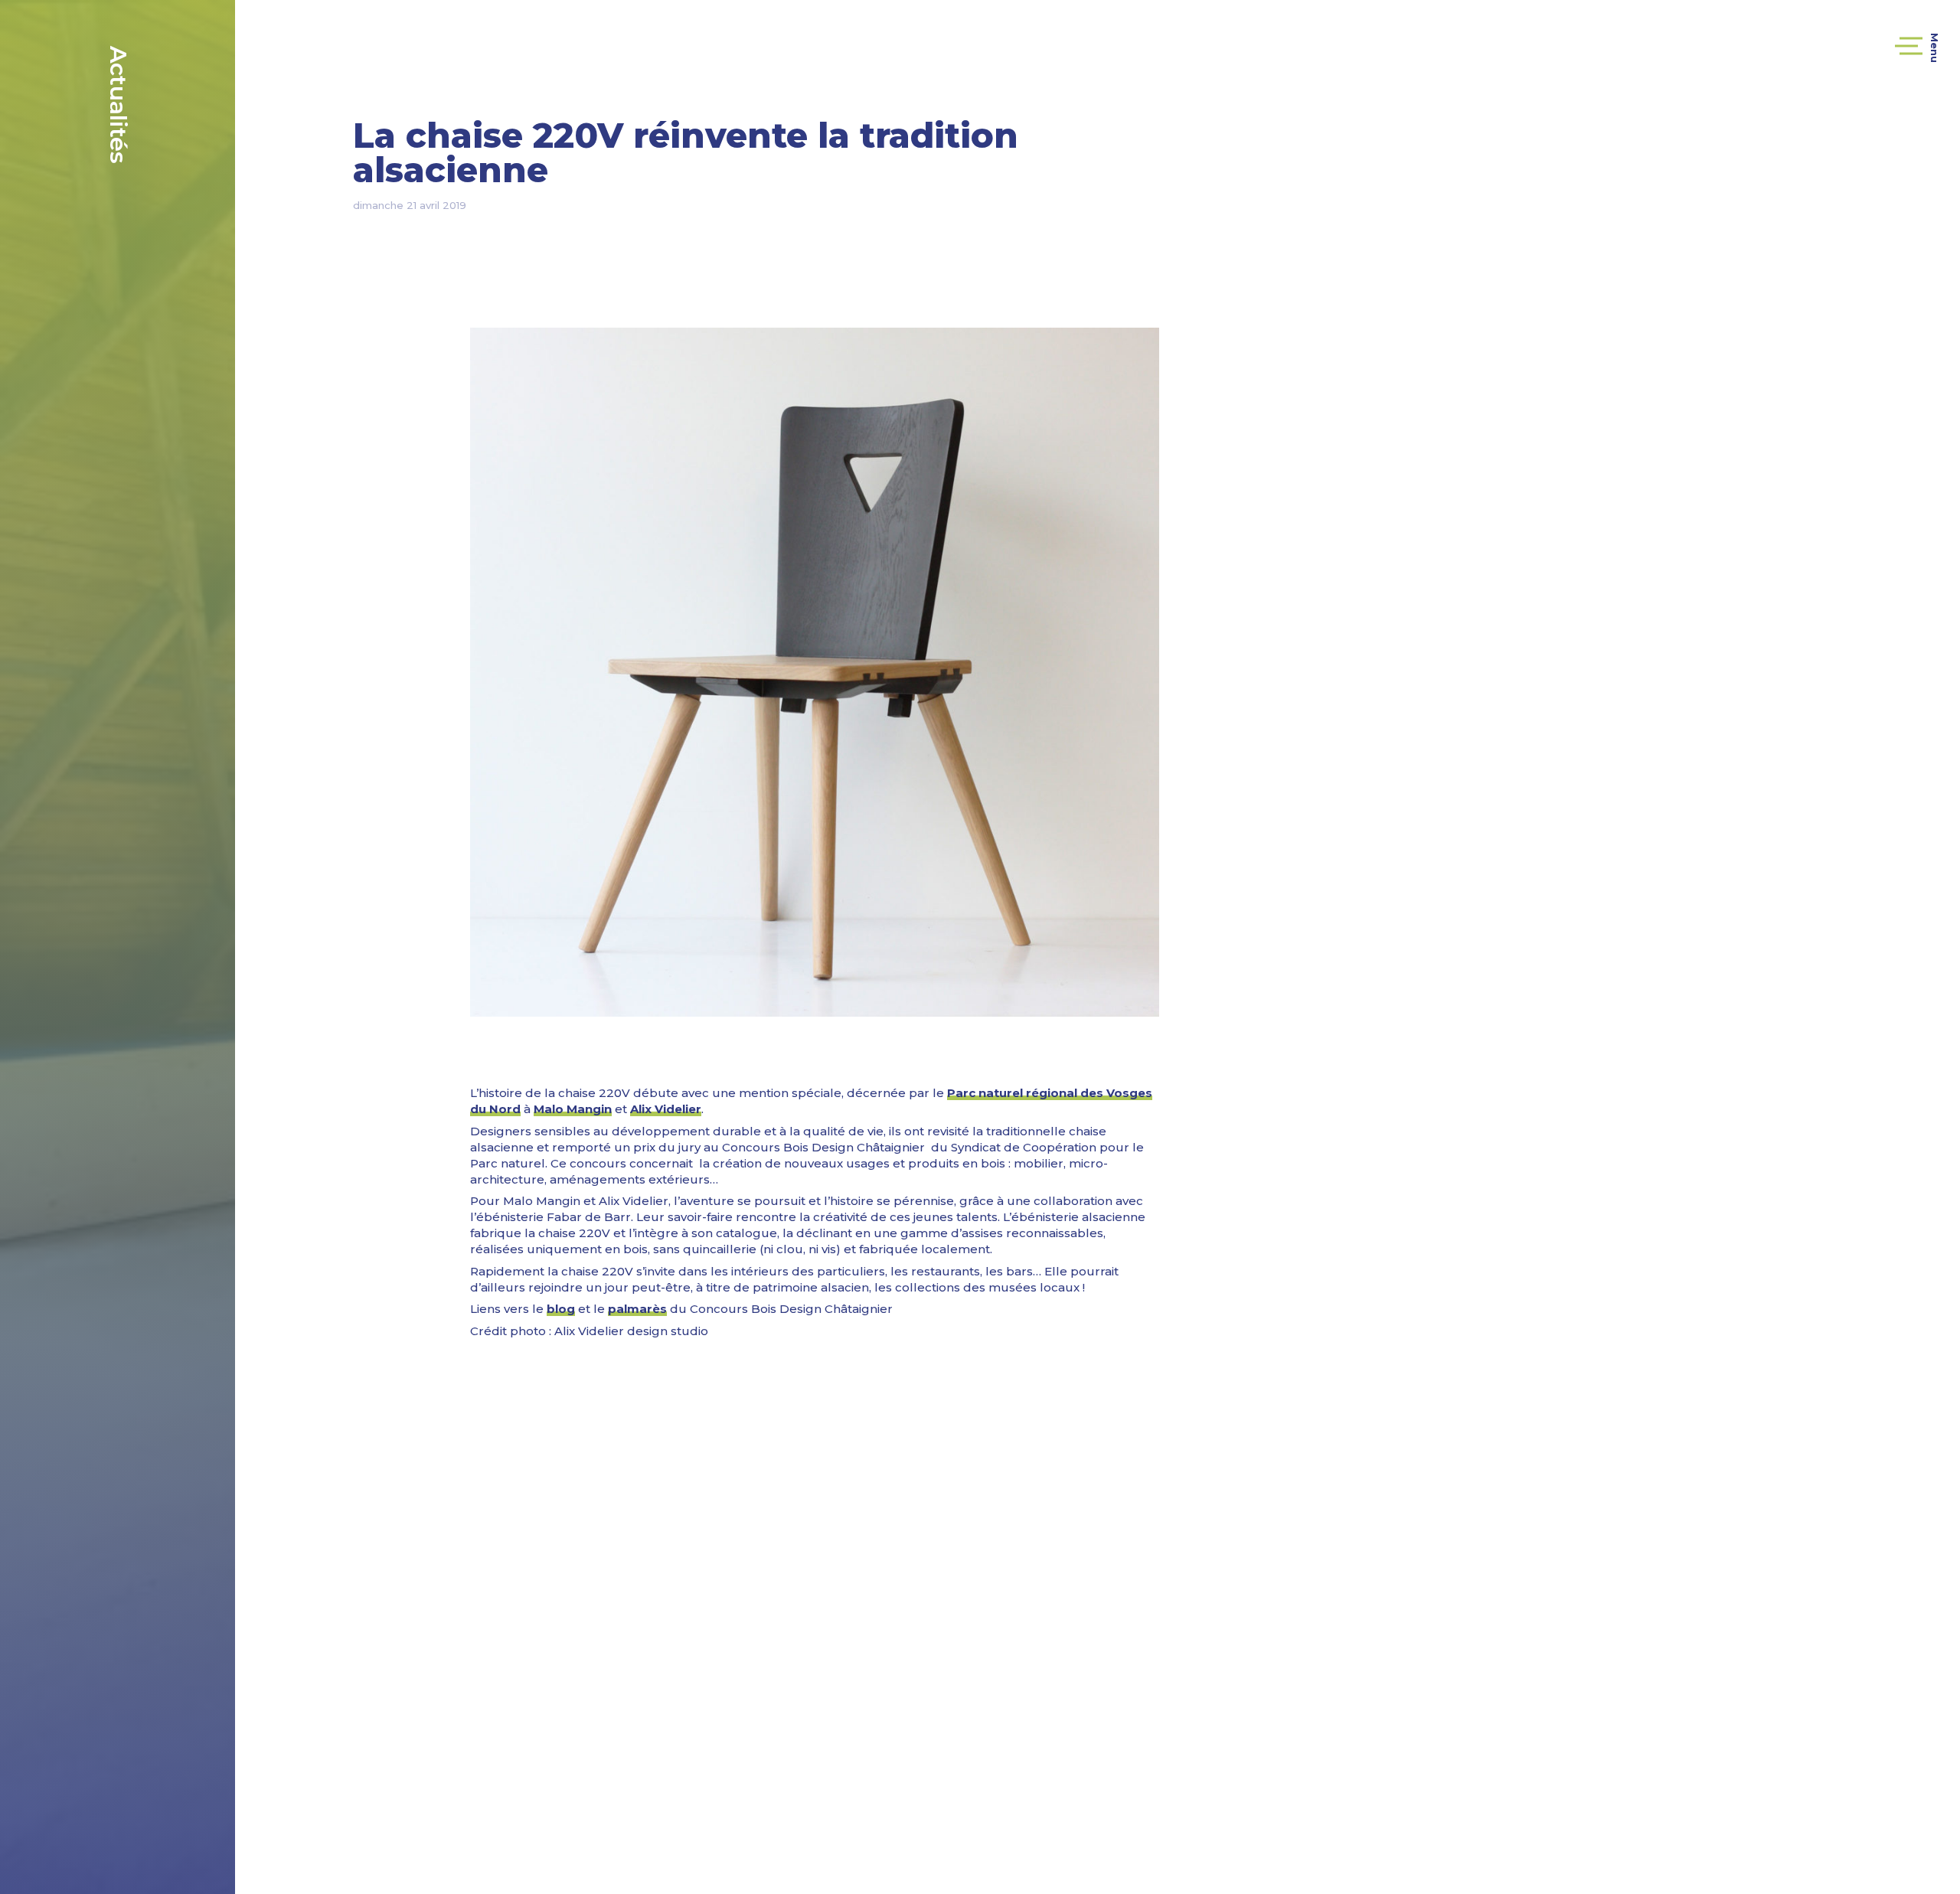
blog (561, 1309)
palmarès (637, 1309)
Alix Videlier (666, 1109)
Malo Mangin (573, 1109)
